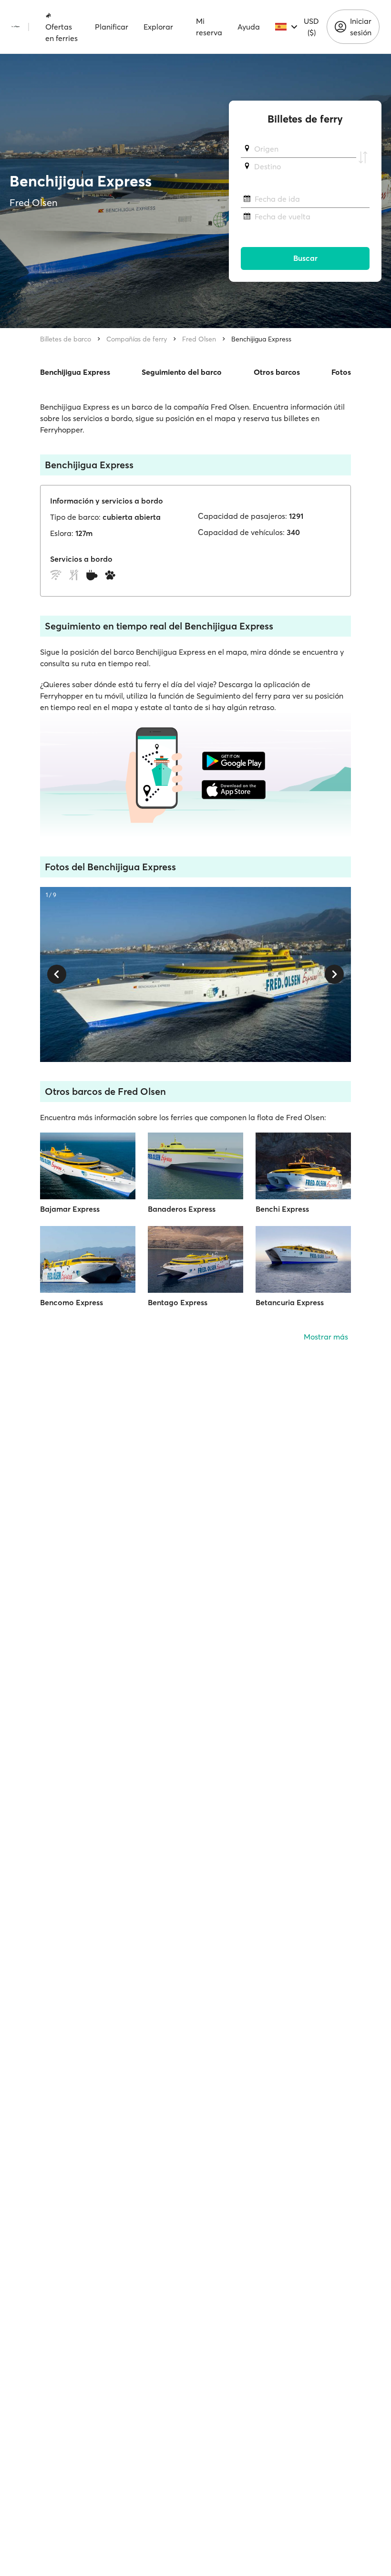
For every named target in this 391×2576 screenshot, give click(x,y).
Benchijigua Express (261, 339)
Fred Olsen (199, 339)
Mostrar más (326, 1337)
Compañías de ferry (137, 339)
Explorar (158, 27)
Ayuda (249, 27)
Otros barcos (277, 372)
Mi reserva (209, 27)
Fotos (341, 372)
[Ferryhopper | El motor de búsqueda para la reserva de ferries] (15, 27)
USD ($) (311, 27)
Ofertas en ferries (62, 32)
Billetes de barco (66, 339)
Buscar (305, 258)
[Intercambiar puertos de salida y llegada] (363, 158)
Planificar (112, 27)
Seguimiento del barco (182, 372)
